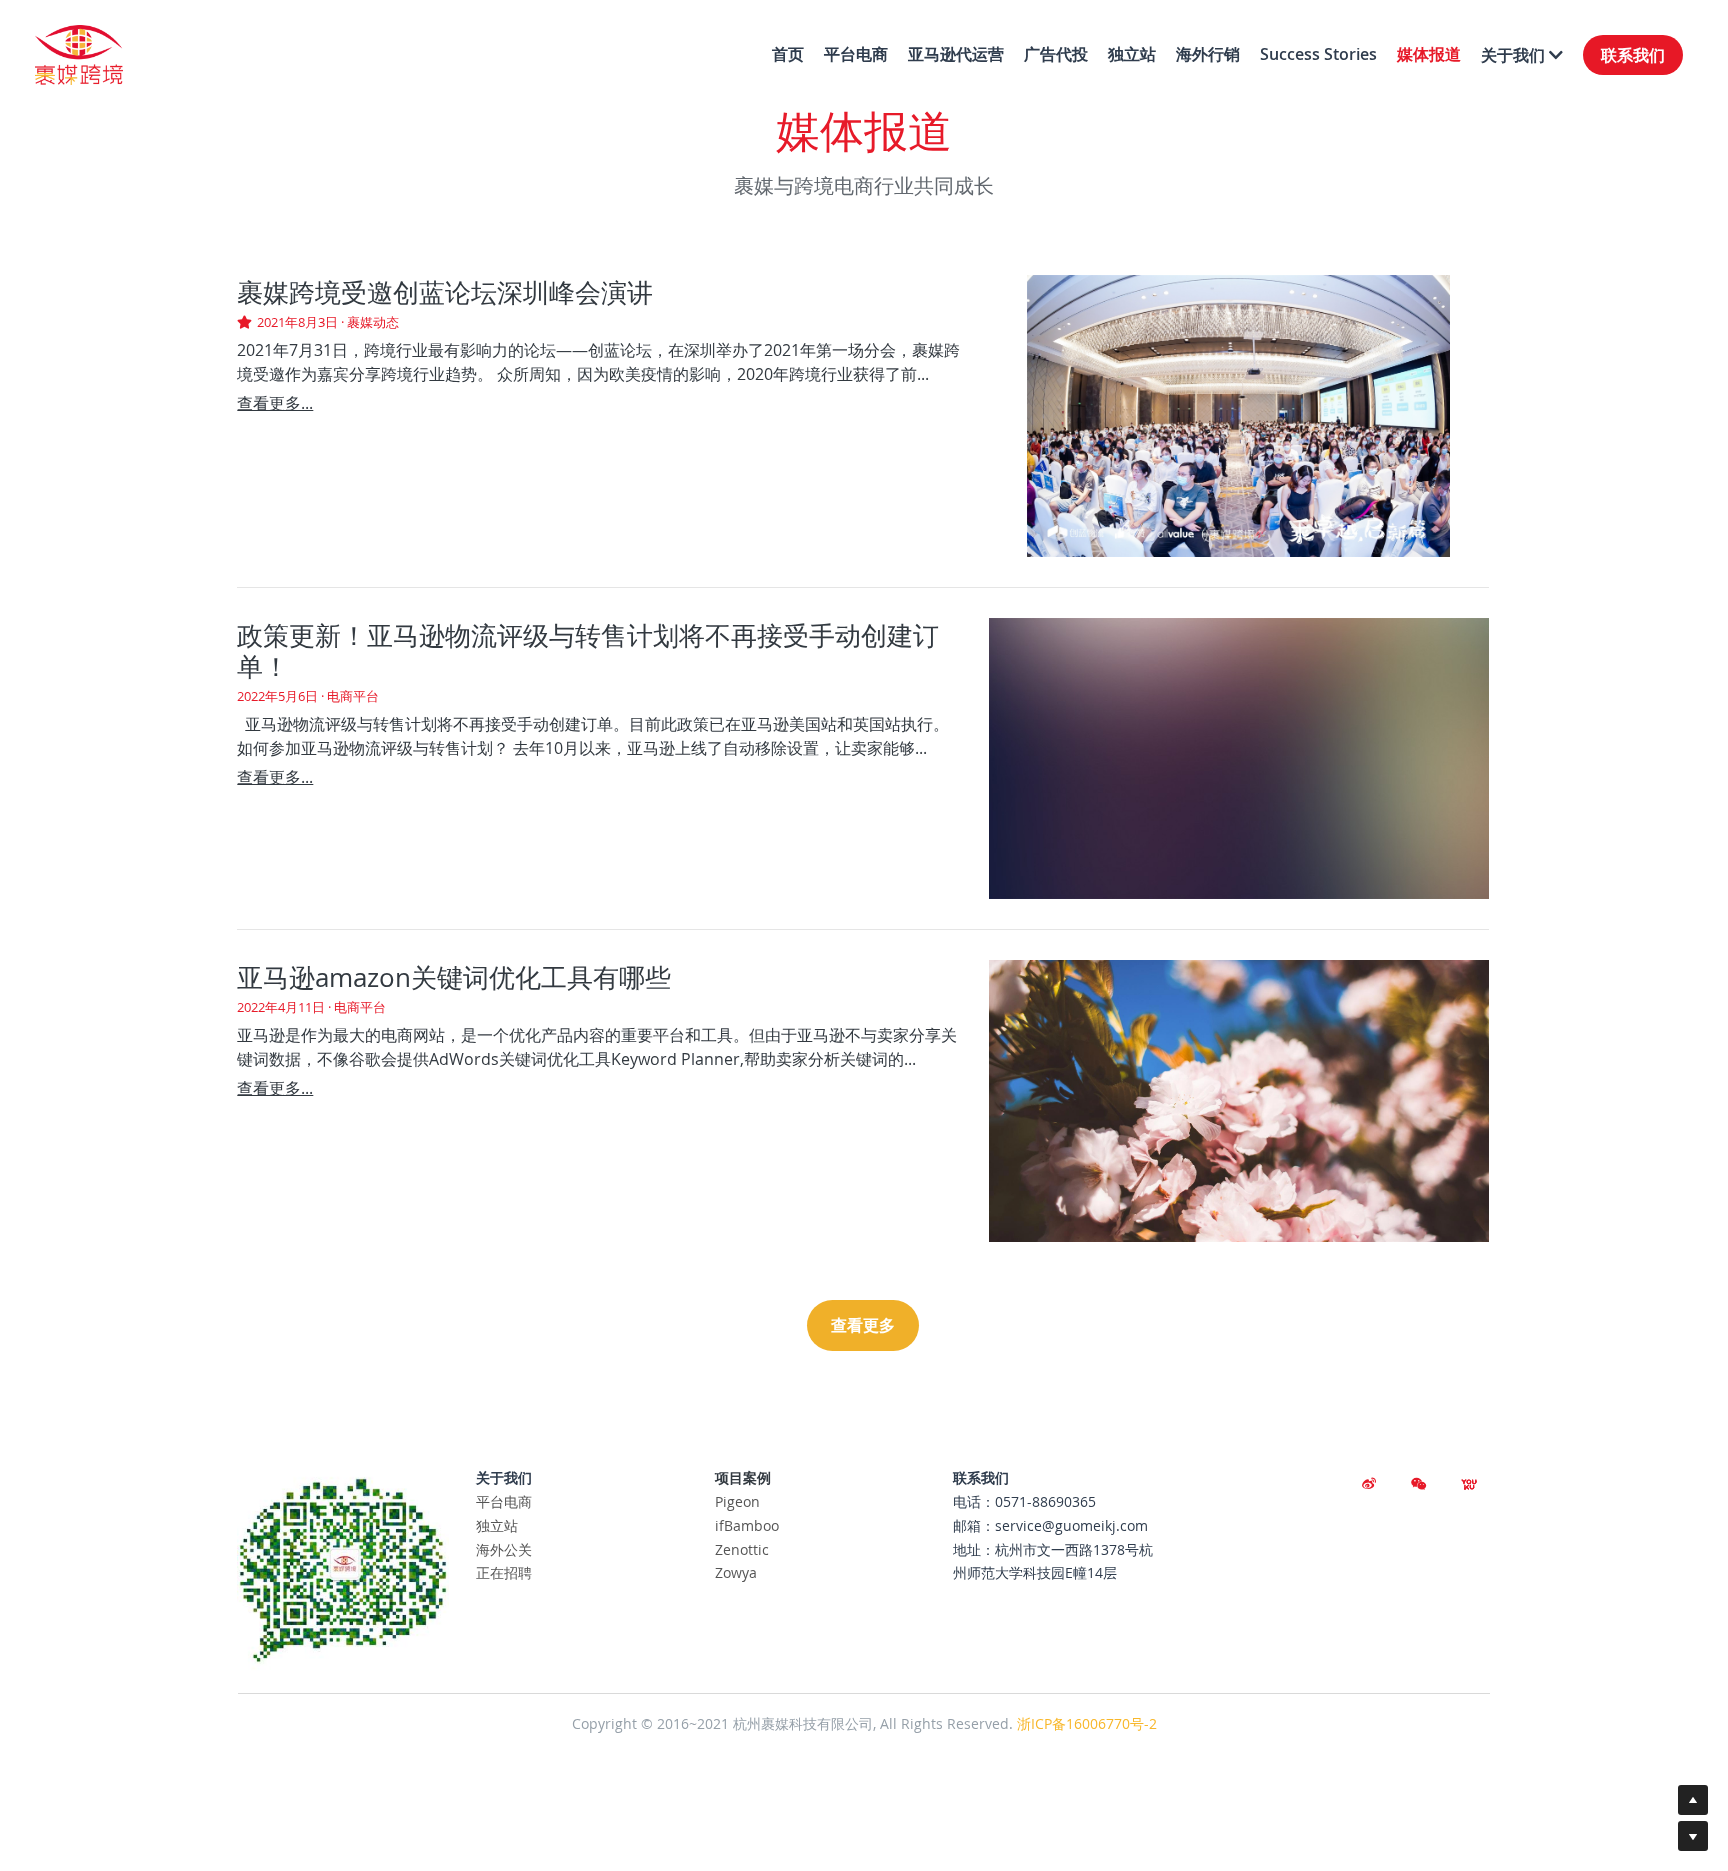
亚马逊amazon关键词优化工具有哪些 (454, 977)
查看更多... (275, 403)
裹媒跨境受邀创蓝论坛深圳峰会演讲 (445, 292)
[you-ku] (1469, 1484)
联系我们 (1633, 55)
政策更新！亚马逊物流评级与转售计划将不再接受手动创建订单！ (588, 651)
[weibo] (1369, 1484)
